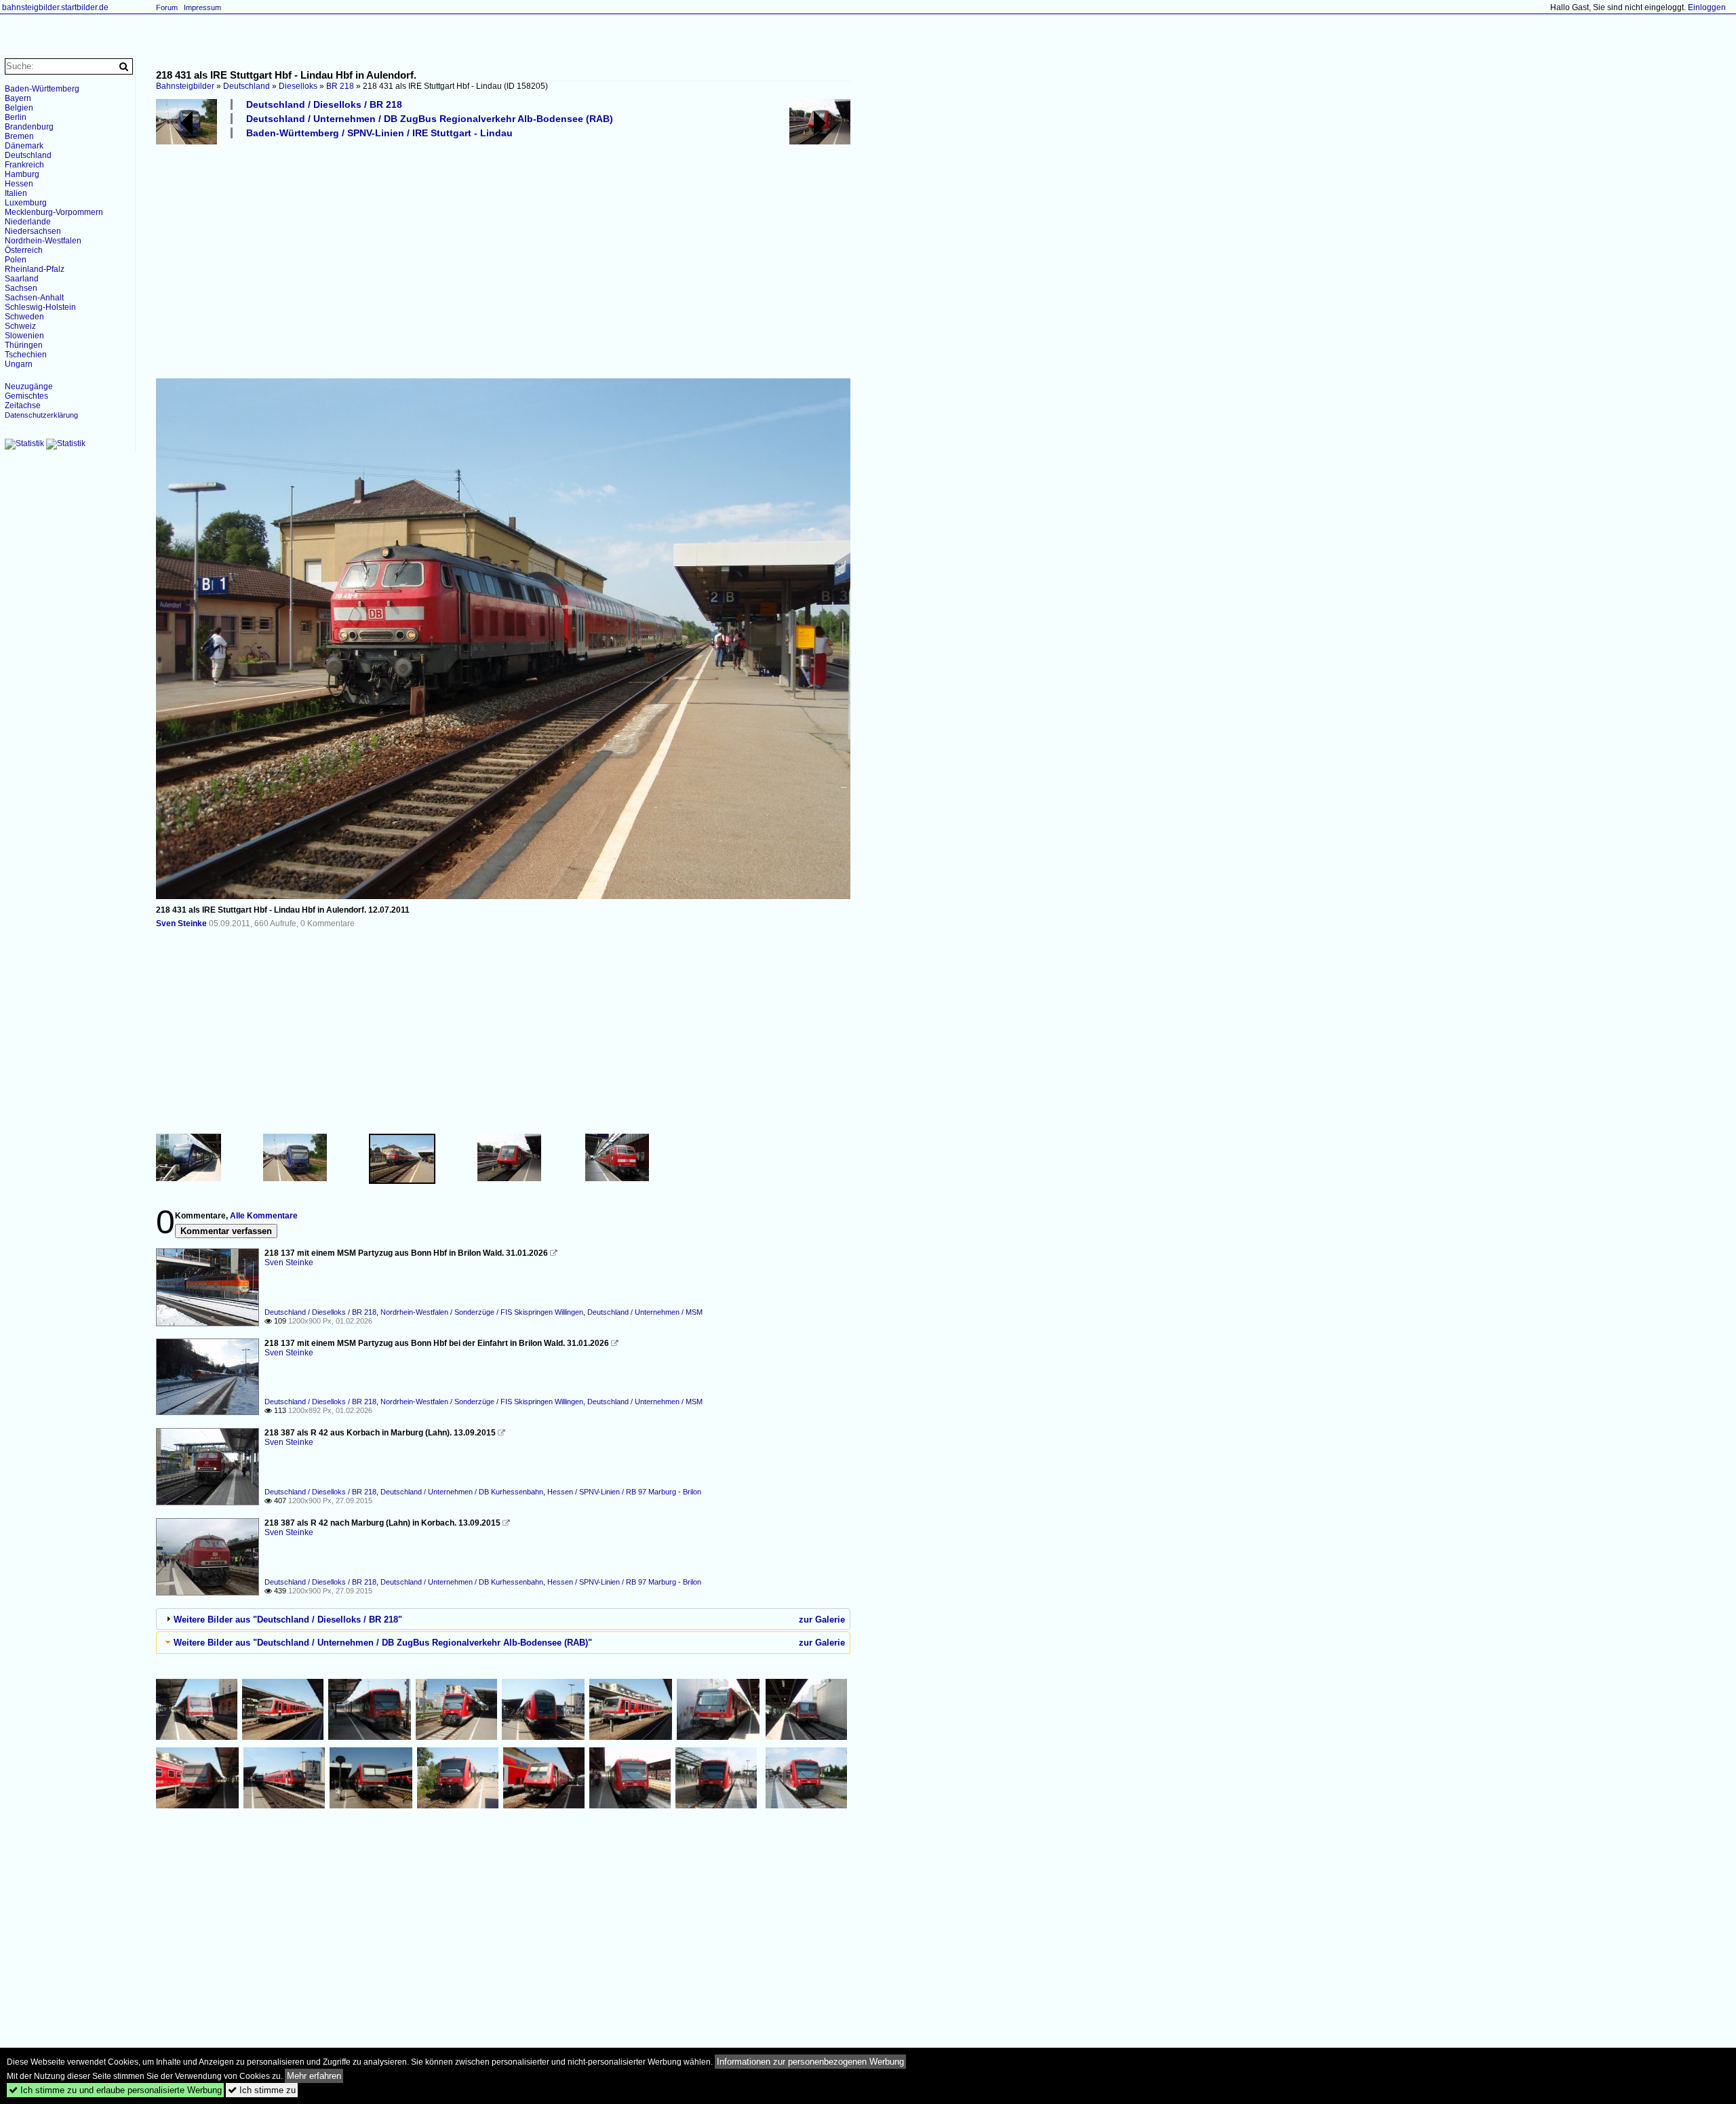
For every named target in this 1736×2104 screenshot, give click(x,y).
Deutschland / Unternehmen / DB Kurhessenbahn (462, 1492)
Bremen (19, 136)
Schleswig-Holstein (40, 307)
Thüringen (24, 345)
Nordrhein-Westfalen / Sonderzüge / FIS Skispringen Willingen (482, 1312)
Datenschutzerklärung (41, 415)
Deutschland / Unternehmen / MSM (645, 1312)
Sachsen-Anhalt (34, 298)
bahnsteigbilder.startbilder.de (55, 7)
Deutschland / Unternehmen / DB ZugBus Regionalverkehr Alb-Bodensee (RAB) (430, 119)
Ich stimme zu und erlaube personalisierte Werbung (115, 2090)
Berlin (16, 117)
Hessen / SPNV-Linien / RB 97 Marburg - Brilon (624, 1492)
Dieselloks (298, 86)
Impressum (202, 7)
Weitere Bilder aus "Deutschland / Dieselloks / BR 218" (288, 1620)
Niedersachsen (33, 231)
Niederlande (28, 222)
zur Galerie (822, 1620)
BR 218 (340, 86)
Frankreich (24, 165)
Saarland (22, 279)
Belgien (19, 108)
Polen (16, 260)
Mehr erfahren (314, 2076)
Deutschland (246, 86)
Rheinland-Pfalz (35, 269)
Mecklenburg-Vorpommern (54, 212)
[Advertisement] (563, 258)
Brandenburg (29, 127)
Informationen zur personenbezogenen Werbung (810, 2062)
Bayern (18, 98)
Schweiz (20, 326)
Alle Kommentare (264, 1216)
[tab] (503, 1619)
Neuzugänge (29, 386)
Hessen (19, 184)
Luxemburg (26, 203)
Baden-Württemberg (42, 89)
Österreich (24, 250)
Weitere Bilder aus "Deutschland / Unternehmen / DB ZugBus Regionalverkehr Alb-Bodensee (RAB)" (383, 1643)
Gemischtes (26, 396)
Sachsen (21, 288)
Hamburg (22, 174)
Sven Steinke (181, 924)
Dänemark (24, 146)
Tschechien (26, 355)
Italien (16, 193)
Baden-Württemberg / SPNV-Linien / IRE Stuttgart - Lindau (379, 133)
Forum (167, 7)
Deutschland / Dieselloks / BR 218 (324, 104)
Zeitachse (23, 405)
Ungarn (19, 364)
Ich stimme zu (262, 2090)
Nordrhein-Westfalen (43, 241)
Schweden (24, 317)
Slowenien (24, 336)
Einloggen (1707, 7)
